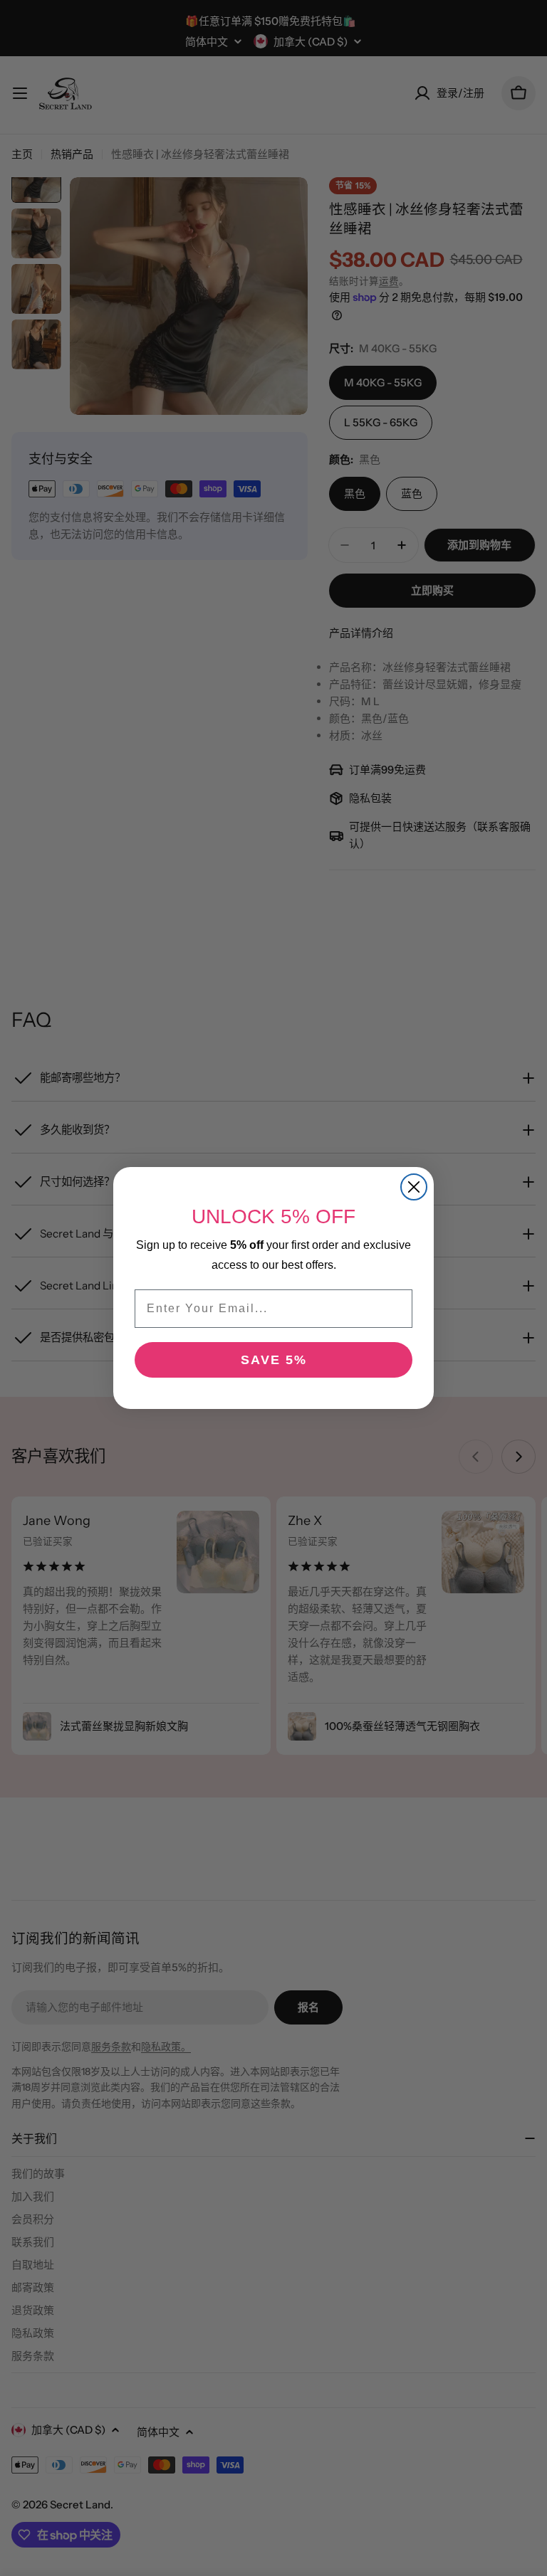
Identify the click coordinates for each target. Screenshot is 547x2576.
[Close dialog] (414, 1187)
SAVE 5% (274, 1360)
